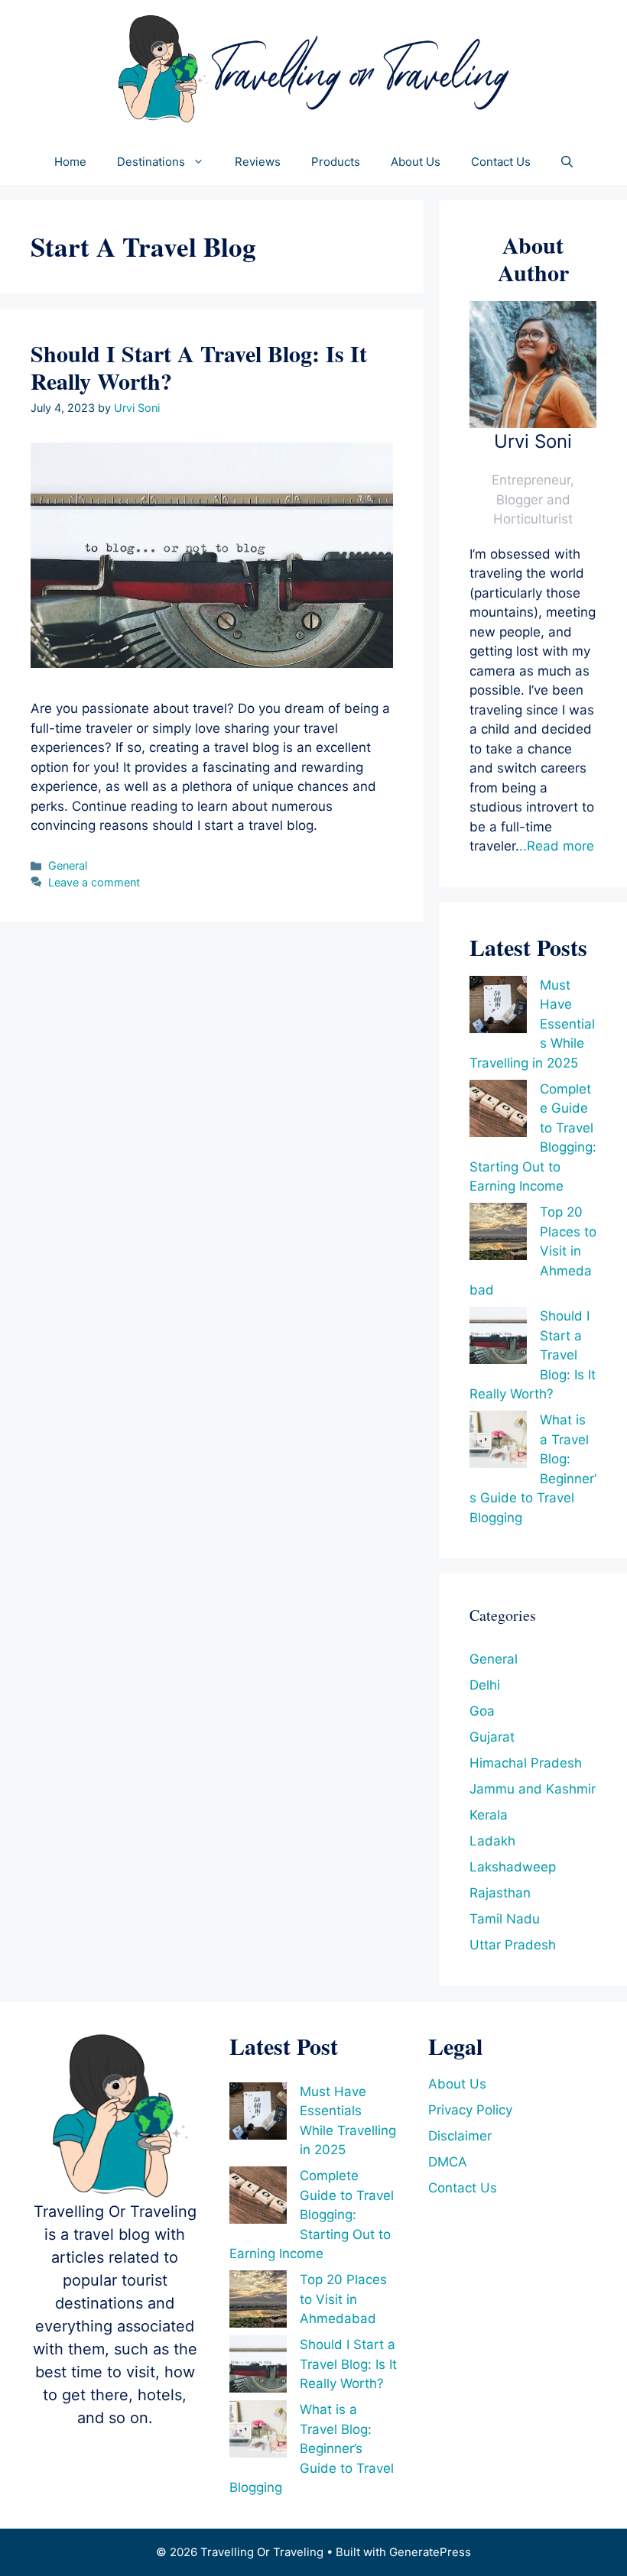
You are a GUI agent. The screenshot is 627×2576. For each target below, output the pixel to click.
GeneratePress (430, 2552)
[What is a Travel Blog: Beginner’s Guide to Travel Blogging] (498, 1442)
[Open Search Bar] (567, 162)
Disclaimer (460, 2136)
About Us (416, 162)
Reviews (258, 162)
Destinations (151, 162)
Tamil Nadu (505, 1919)
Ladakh (492, 1841)
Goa (482, 1711)
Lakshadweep (513, 1867)
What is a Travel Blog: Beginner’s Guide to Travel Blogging (312, 2448)
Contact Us (501, 162)
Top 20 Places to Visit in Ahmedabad (343, 2299)
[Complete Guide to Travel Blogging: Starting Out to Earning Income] (498, 1111)
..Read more (557, 846)
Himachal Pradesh (526, 1763)
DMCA (448, 2162)
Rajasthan (500, 1893)
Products (336, 162)
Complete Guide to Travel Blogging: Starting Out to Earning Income (312, 2215)
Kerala (489, 1815)
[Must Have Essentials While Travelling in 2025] (498, 1008)
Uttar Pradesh (513, 1945)
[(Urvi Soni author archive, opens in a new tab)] (533, 423)
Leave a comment (94, 882)
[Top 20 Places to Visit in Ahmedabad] (498, 1235)
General (68, 865)
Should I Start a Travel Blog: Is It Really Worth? (199, 367)
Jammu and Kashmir (533, 1789)
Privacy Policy (470, 2110)
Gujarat (492, 1737)
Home (70, 162)
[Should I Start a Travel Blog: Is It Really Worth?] (498, 1338)
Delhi (485, 1685)
